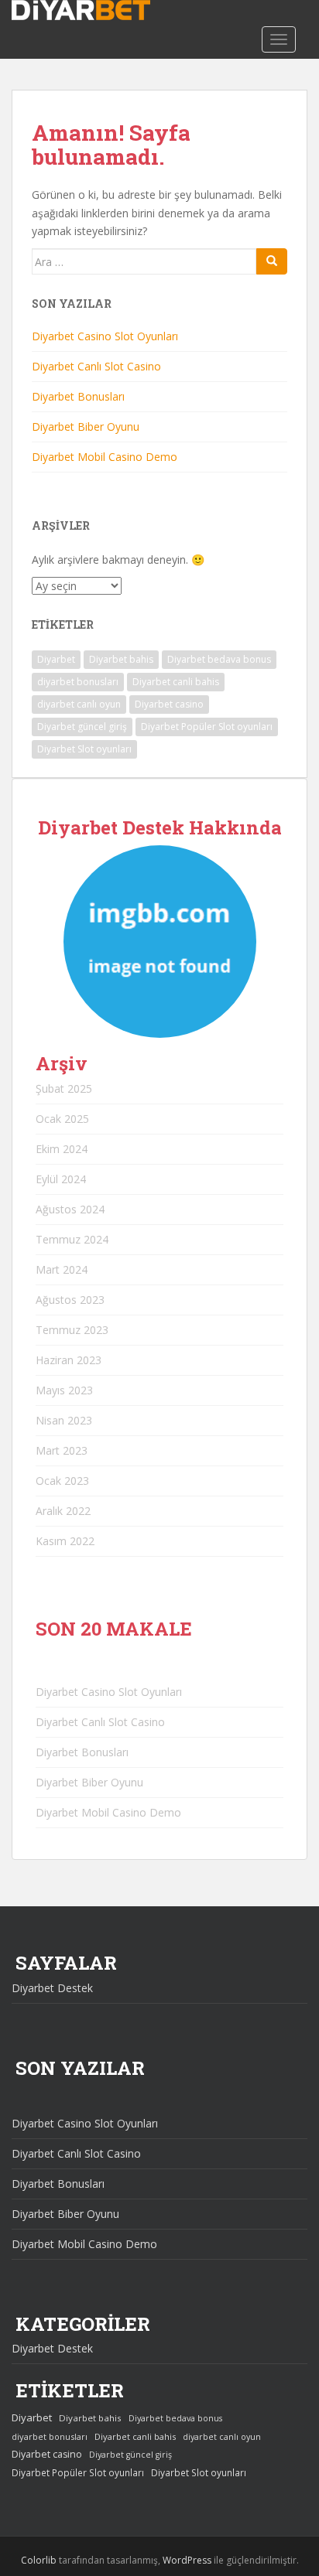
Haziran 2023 (69, 1360)
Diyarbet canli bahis (176, 682)
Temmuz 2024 (72, 1239)
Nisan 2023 (64, 1420)
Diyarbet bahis (121, 659)
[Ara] (272, 261)
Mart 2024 (62, 1269)
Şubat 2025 (64, 1088)
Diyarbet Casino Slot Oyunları (105, 336)
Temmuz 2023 (72, 1330)
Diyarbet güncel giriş (82, 727)
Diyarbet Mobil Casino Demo (105, 457)
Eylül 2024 (61, 1179)
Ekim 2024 (62, 1149)
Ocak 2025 (62, 1119)
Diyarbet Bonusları (78, 396)
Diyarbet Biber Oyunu (86, 426)
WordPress (187, 2560)
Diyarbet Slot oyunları (84, 749)
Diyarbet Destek (52, 1988)
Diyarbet (56, 659)
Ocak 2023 (62, 1481)
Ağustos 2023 (70, 1300)
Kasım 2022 (65, 1541)
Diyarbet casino (169, 704)
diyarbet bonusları (78, 682)
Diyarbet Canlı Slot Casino (96, 366)
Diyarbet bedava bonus (219, 659)
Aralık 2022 (63, 1511)
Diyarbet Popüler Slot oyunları (207, 727)
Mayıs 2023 (64, 1390)
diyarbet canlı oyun (79, 704)
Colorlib (39, 2560)
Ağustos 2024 (70, 1209)
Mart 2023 (62, 1450)
